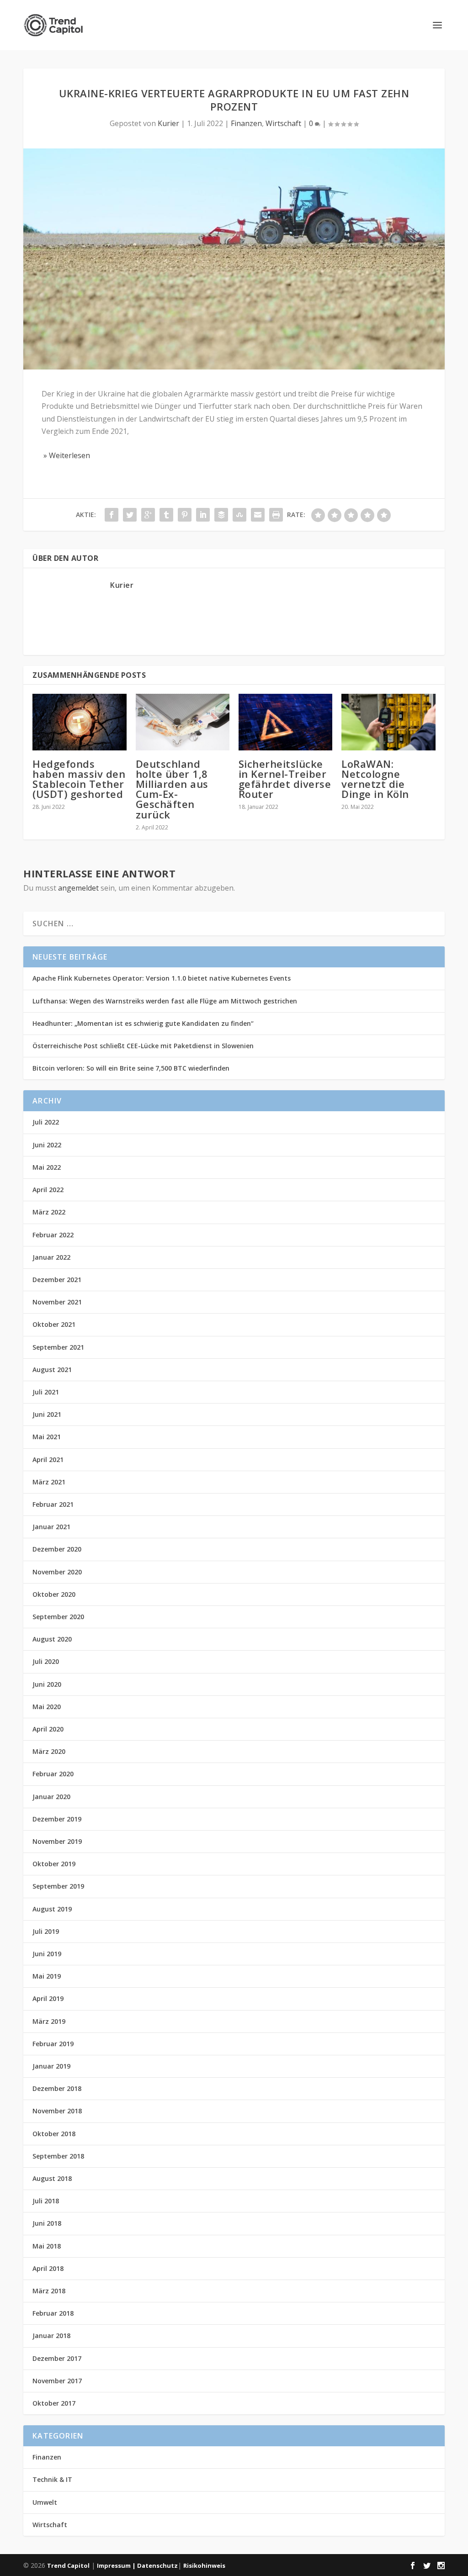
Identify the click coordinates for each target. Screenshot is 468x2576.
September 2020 (58, 1617)
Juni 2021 (47, 1414)
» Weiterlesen (66, 455)
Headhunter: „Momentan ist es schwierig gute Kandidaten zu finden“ (143, 1023)
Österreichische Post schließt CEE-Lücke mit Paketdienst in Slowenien (143, 1046)
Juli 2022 (46, 1122)
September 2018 (58, 2156)
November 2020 (57, 1572)
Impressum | (117, 2565)
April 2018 (48, 2268)
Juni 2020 (47, 1684)
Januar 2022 (51, 1257)
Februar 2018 (53, 2313)
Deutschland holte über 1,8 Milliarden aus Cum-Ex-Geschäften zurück (172, 789)
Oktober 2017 (54, 2403)
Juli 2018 (46, 2201)
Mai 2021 (47, 1437)
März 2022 (49, 1212)
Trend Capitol (68, 2565)
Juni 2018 (47, 2223)
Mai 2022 (47, 1167)
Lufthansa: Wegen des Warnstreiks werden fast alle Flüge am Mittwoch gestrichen (165, 1001)
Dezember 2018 (57, 2088)
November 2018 (57, 2111)
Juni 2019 (47, 1954)
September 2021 (58, 1347)
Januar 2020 (51, 1797)
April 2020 (48, 1729)
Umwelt (45, 2502)
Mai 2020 (47, 1707)
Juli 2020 (46, 1661)
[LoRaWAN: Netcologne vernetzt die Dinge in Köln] (388, 722)
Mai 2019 (47, 1976)
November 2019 (57, 1841)
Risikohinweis (204, 2565)
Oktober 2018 (54, 2134)
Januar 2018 (51, 2336)
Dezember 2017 (57, 2358)
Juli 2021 (46, 1392)
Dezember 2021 (57, 1280)
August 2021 (52, 1370)
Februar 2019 (53, 2044)
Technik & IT (52, 2479)
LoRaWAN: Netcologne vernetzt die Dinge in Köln (375, 779)
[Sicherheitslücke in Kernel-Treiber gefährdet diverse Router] (285, 722)
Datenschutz (157, 2565)
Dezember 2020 (57, 1549)
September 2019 (58, 1886)
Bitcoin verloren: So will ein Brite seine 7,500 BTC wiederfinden (131, 1068)
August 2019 (52, 1909)
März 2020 (49, 1751)
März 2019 (49, 2021)
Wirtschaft (283, 123)
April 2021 (48, 1460)
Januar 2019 (51, 2066)
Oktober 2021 (54, 1324)
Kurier (168, 123)
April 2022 (48, 1190)
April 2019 (48, 1998)
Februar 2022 (53, 1235)
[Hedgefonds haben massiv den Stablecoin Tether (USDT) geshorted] (79, 722)
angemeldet (78, 888)
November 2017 (57, 2381)
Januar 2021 (51, 1527)
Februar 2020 (53, 1774)
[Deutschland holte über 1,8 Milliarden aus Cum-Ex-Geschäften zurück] (183, 722)
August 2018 (52, 2178)
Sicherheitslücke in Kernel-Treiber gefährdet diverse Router (285, 779)
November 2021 (57, 1302)
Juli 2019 (46, 1931)
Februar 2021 (53, 1504)
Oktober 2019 (54, 1864)
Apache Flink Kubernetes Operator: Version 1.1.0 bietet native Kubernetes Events (162, 978)
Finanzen (246, 123)
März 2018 (49, 2291)
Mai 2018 (47, 2246)
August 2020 (52, 1639)
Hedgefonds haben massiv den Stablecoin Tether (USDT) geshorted (79, 779)
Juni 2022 (47, 1145)
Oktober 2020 (54, 1594)
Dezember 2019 (57, 1819)
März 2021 (49, 1482)
